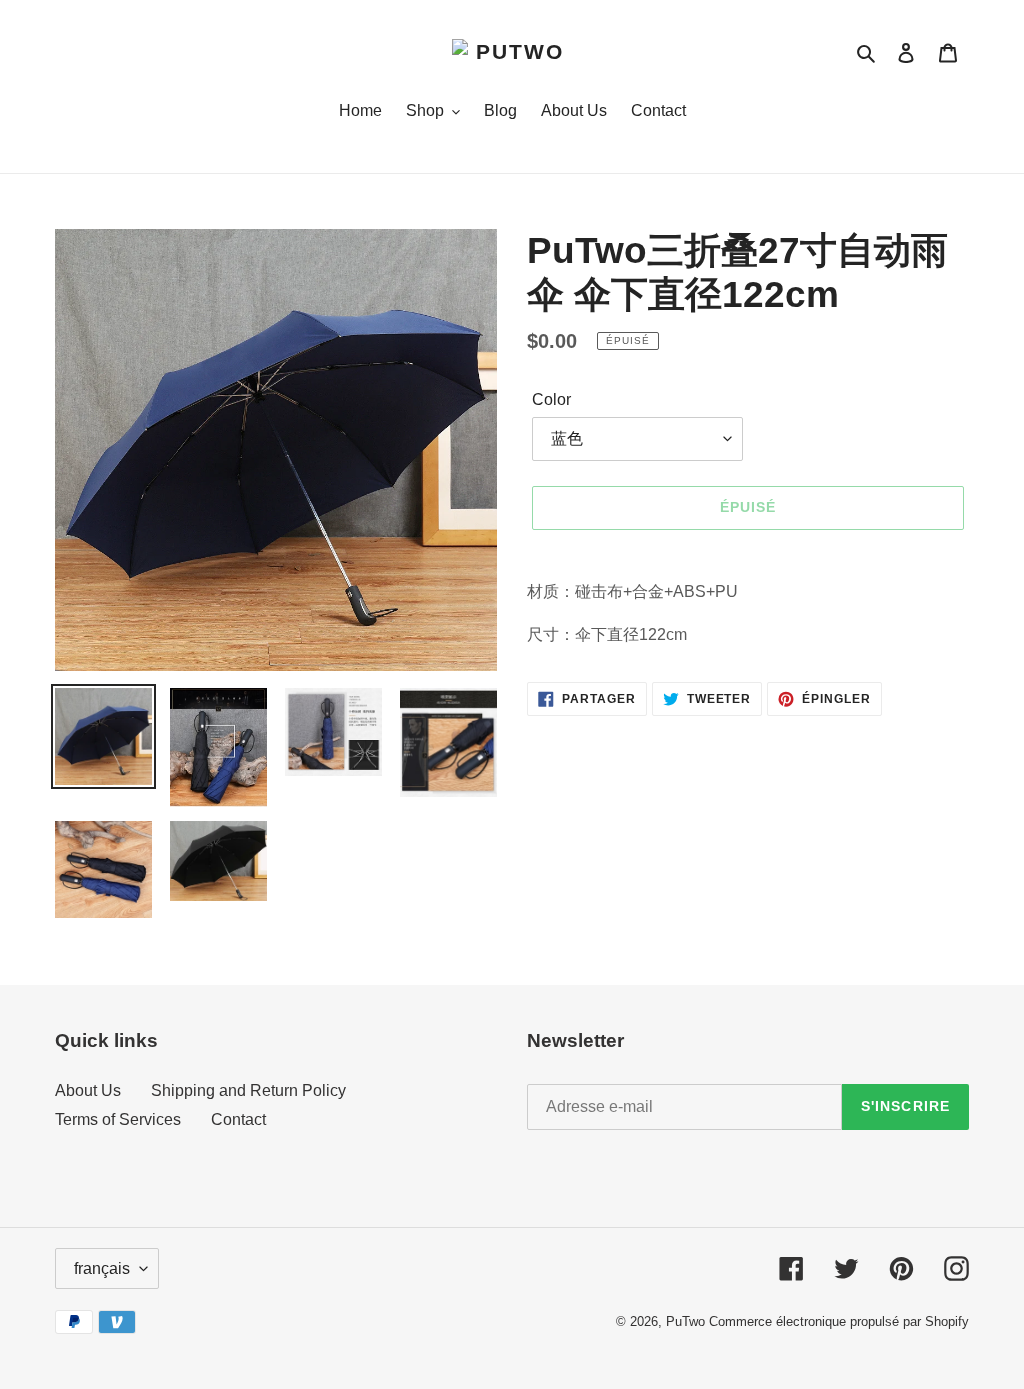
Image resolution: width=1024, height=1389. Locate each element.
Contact (238, 1119)
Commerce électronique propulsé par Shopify (839, 1321)
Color (551, 399)
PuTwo (685, 1321)
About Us (88, 1090)
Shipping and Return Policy (248, 1090)
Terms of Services (118, 1119)
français (102, 1268)
